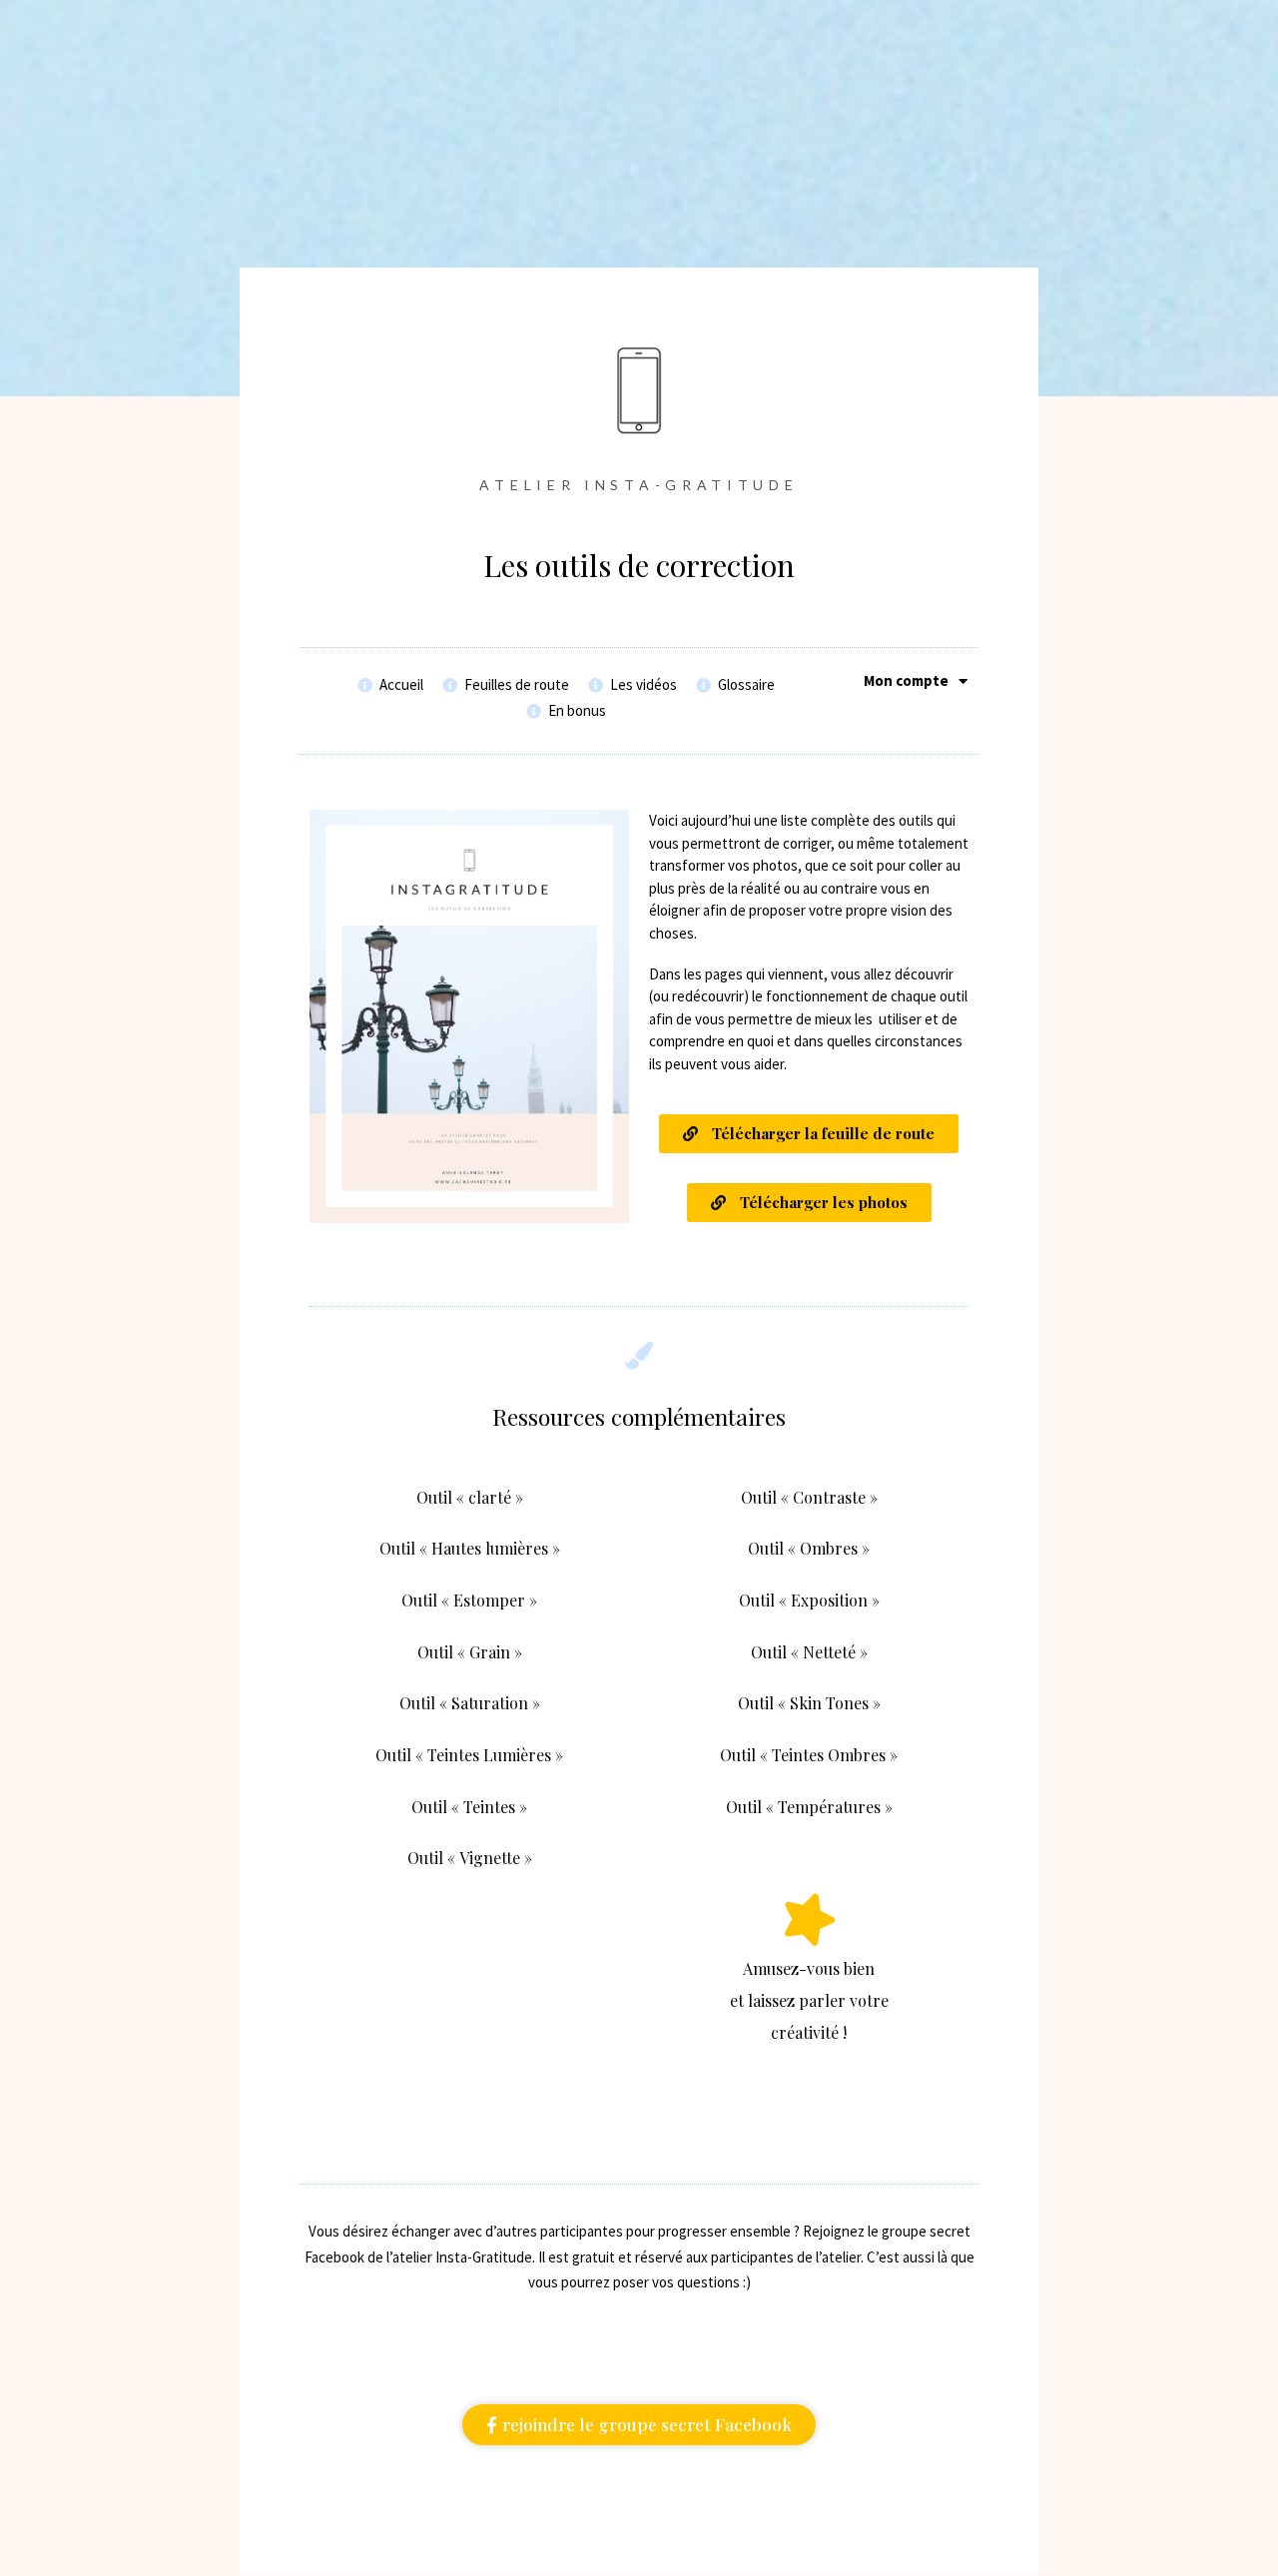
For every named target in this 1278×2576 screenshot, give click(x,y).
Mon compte (906, 681)
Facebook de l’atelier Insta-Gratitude (418, 2257)
